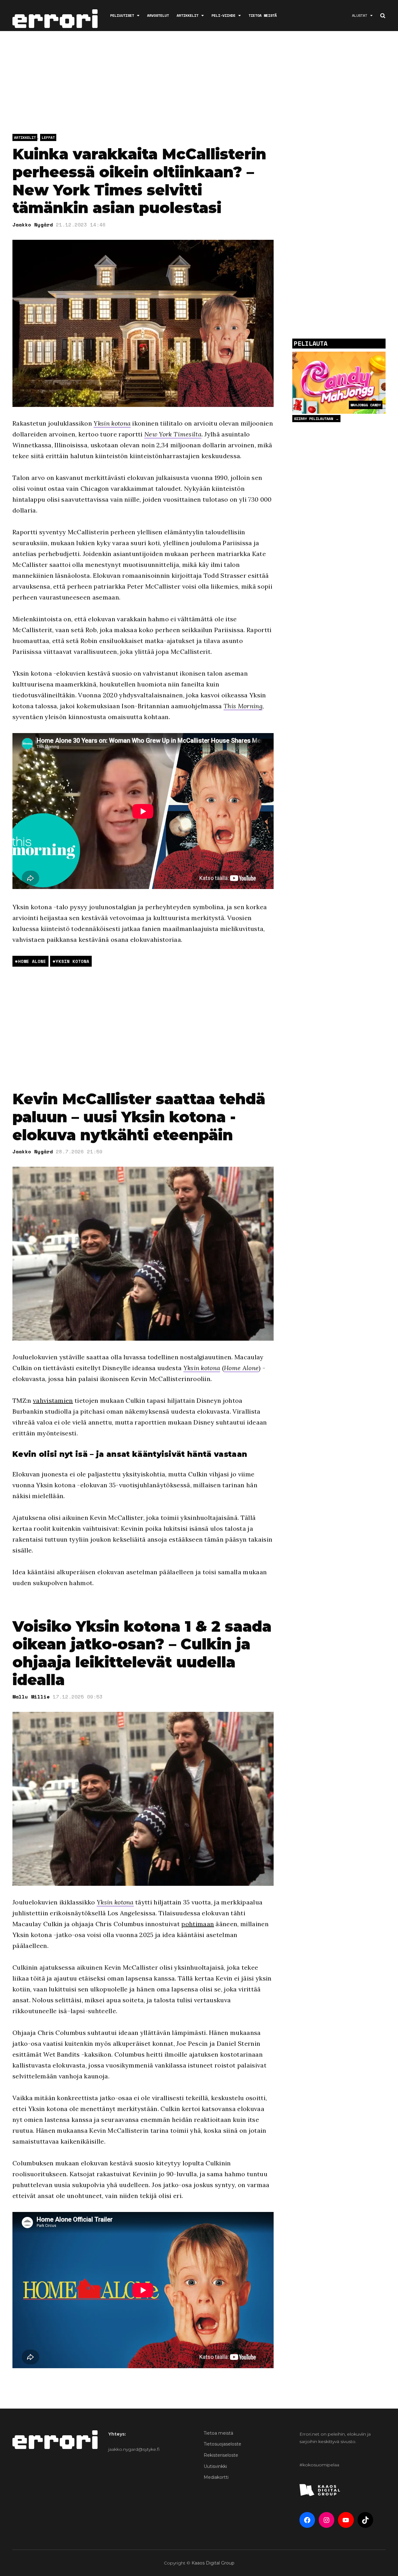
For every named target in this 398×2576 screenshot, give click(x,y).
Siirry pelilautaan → (316, 419)
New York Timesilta (173, 434)
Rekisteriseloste (221, 2455)
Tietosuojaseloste (222, 2444)
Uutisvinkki (215, 2466)
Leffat (48, 137)
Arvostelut (158, 15)
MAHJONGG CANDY (366, 405)
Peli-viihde (223, 15)
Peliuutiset (122, 15)
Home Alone (32, 961)
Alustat (360, 15)
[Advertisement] (199, 84)
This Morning (243, 706)
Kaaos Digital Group (213, 2563)
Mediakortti (216, 2477)
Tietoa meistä (263, 15)
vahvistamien (53, 1400)
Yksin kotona (112, 423)
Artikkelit (187, 15)
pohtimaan (198, 1924)
